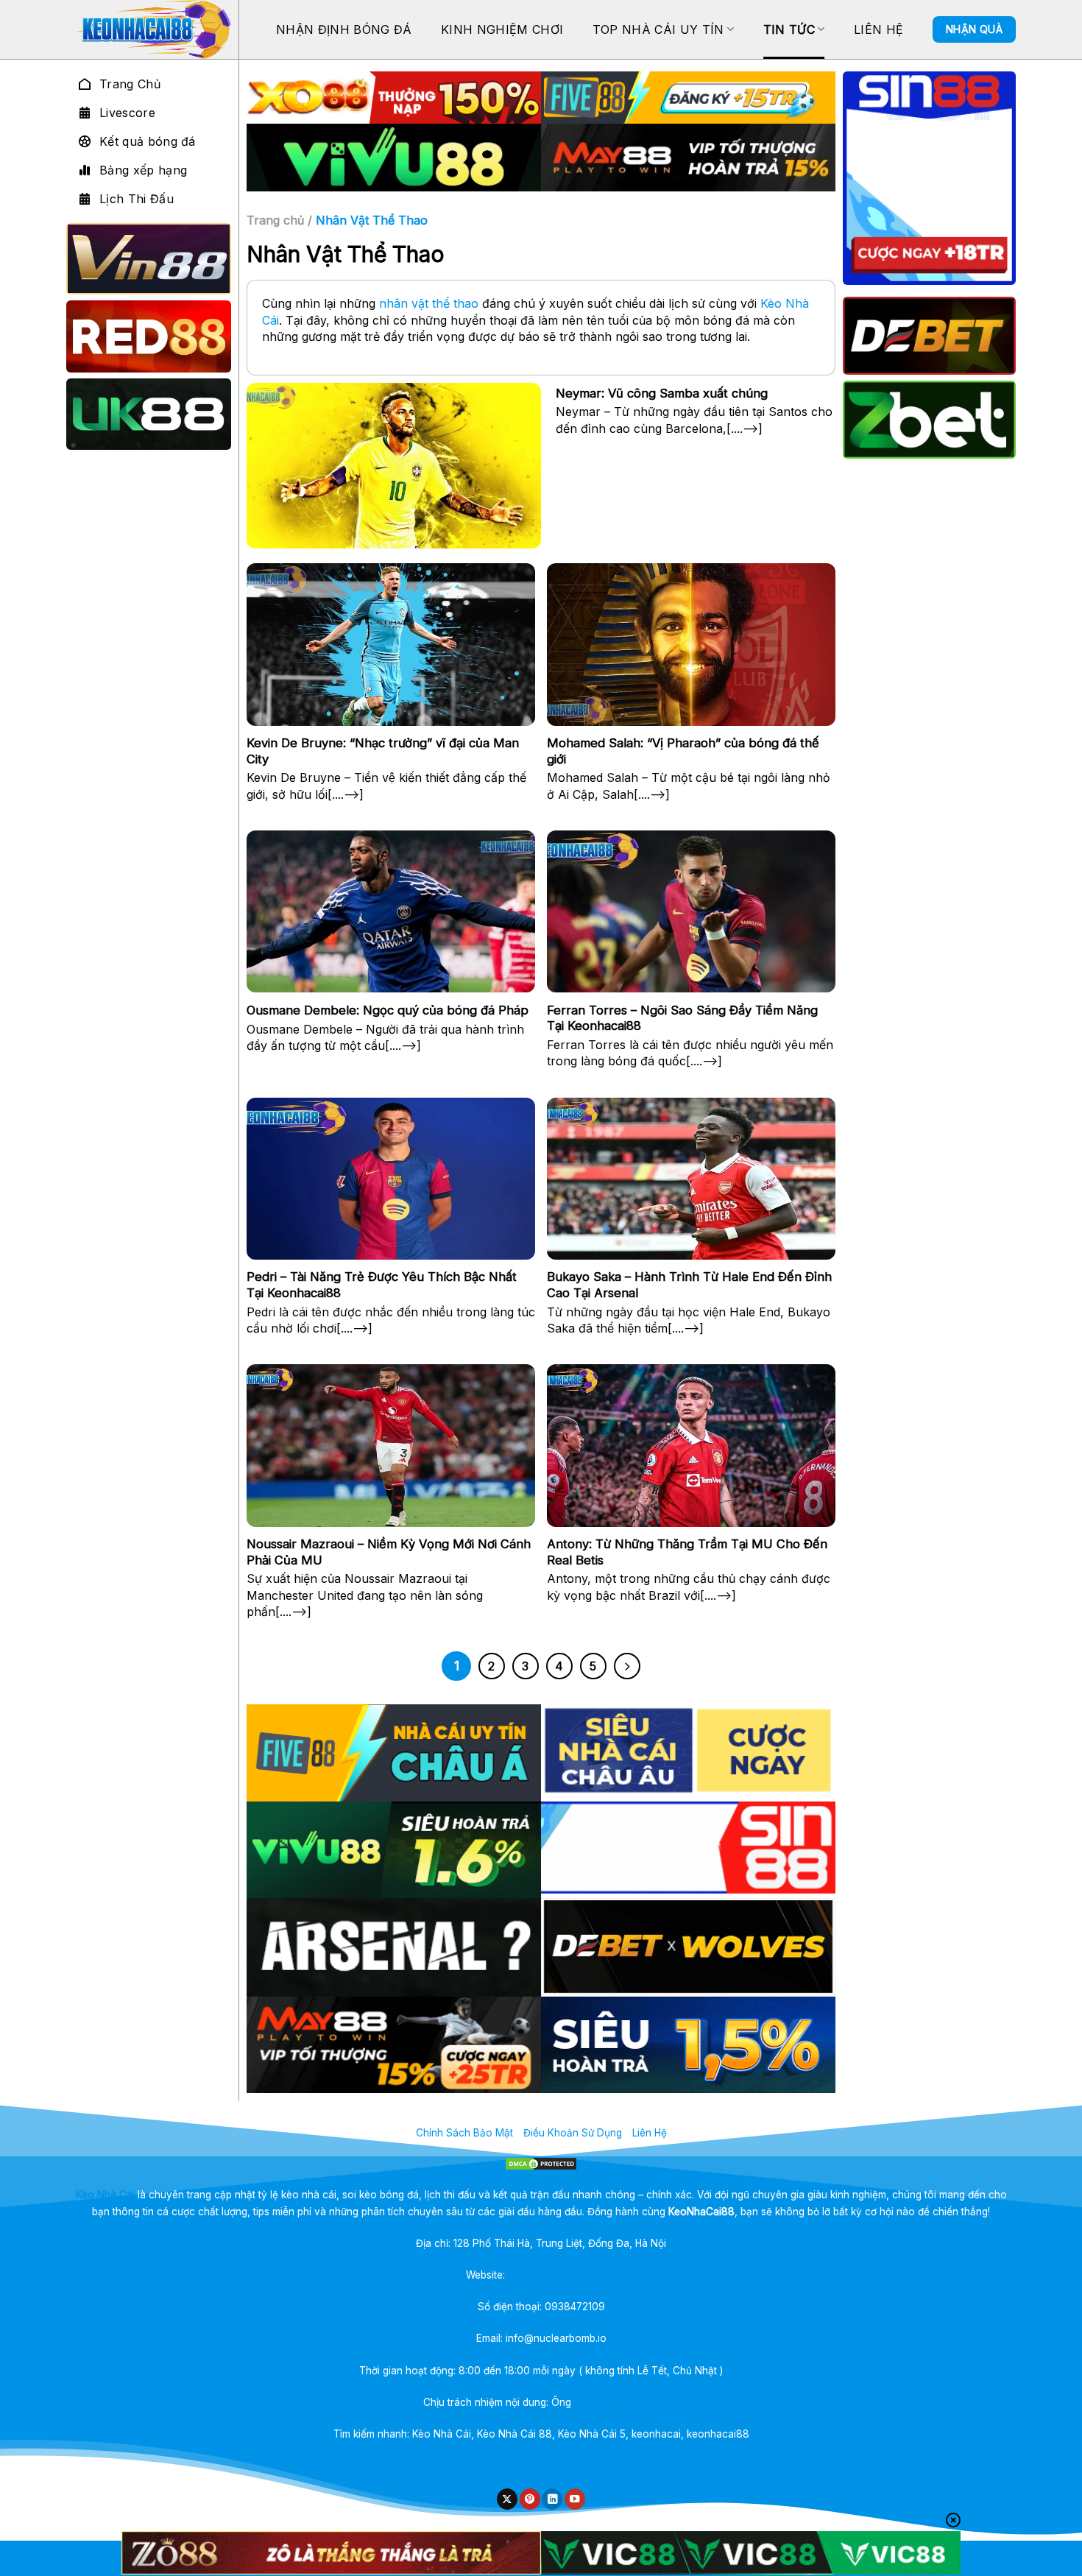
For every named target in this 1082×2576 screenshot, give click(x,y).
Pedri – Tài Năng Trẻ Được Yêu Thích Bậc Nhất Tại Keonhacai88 (382, 1285)
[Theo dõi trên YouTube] (575, 2499)
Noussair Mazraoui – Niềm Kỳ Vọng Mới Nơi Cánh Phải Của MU (389, 1552)
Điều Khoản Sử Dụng (573, 2133)
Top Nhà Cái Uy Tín (658, 29)
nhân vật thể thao (429, 303)
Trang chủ (275, 220)
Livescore (127, 113)
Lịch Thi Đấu (137, 199)
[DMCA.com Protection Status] (541, 2164)
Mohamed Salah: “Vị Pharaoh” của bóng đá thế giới (683, 751)
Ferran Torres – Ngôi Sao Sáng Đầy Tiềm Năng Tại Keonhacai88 (682, 1018)
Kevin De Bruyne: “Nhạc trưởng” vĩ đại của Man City (383, 751)
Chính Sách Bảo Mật (464, 2133)
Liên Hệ (878, 29)
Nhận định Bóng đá (344, 29)
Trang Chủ (130, 84)
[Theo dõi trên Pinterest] (530, 2499)
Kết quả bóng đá (148, 141)
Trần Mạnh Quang (617, 2402)
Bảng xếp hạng (143, 170)
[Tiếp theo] (627, 1666)
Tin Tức (789, 29)
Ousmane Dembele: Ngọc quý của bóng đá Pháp (388, 1010)
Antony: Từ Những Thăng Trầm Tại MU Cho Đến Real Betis (687, 1552)
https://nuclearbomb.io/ (562, 2275)
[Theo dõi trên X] (507, 2499)
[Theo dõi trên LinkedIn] (552, 2499)
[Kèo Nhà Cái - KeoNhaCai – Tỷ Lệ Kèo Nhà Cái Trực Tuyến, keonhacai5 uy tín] (152, 29)
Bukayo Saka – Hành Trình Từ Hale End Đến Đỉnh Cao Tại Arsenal (689, 1285)
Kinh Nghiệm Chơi (502, 29)
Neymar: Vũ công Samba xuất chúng (662, 393)
